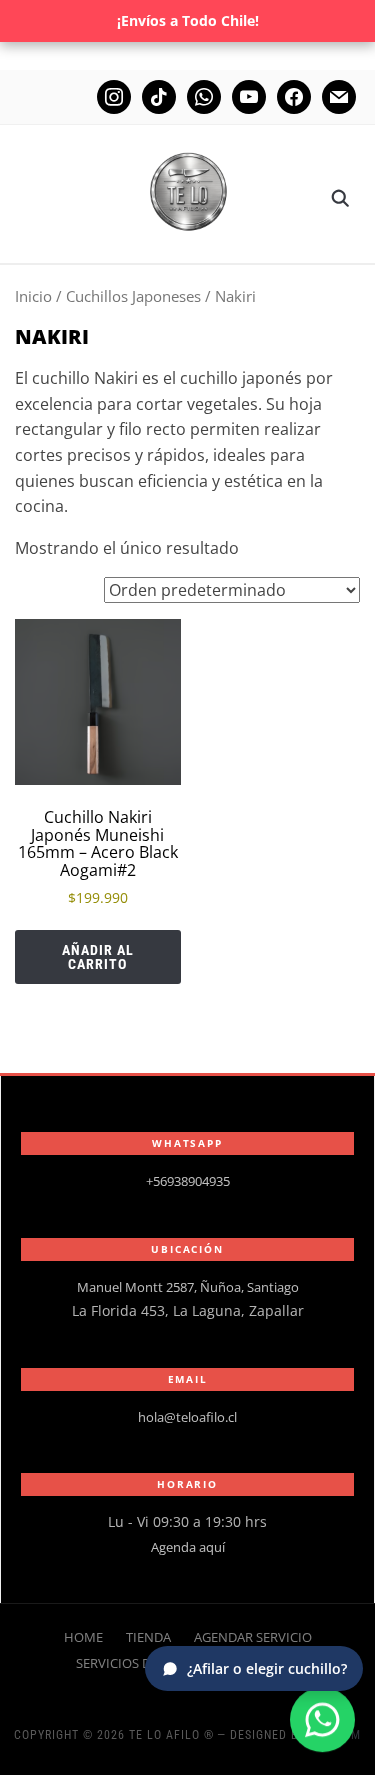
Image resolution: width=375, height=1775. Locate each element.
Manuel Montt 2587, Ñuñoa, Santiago (188, 1287)
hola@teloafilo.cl (187, 1417)
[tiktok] (159, 95)
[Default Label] (204, 95)
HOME (83, 1637)
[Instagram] (114, 95)
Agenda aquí (188, 1547)
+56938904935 (188, 1181)
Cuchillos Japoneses (133, 296)
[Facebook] (294, 95)
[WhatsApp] (322, 1717)
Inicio (33, 296)
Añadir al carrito (98, 957)
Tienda (148, 1637)
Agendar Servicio (253, 1637)
